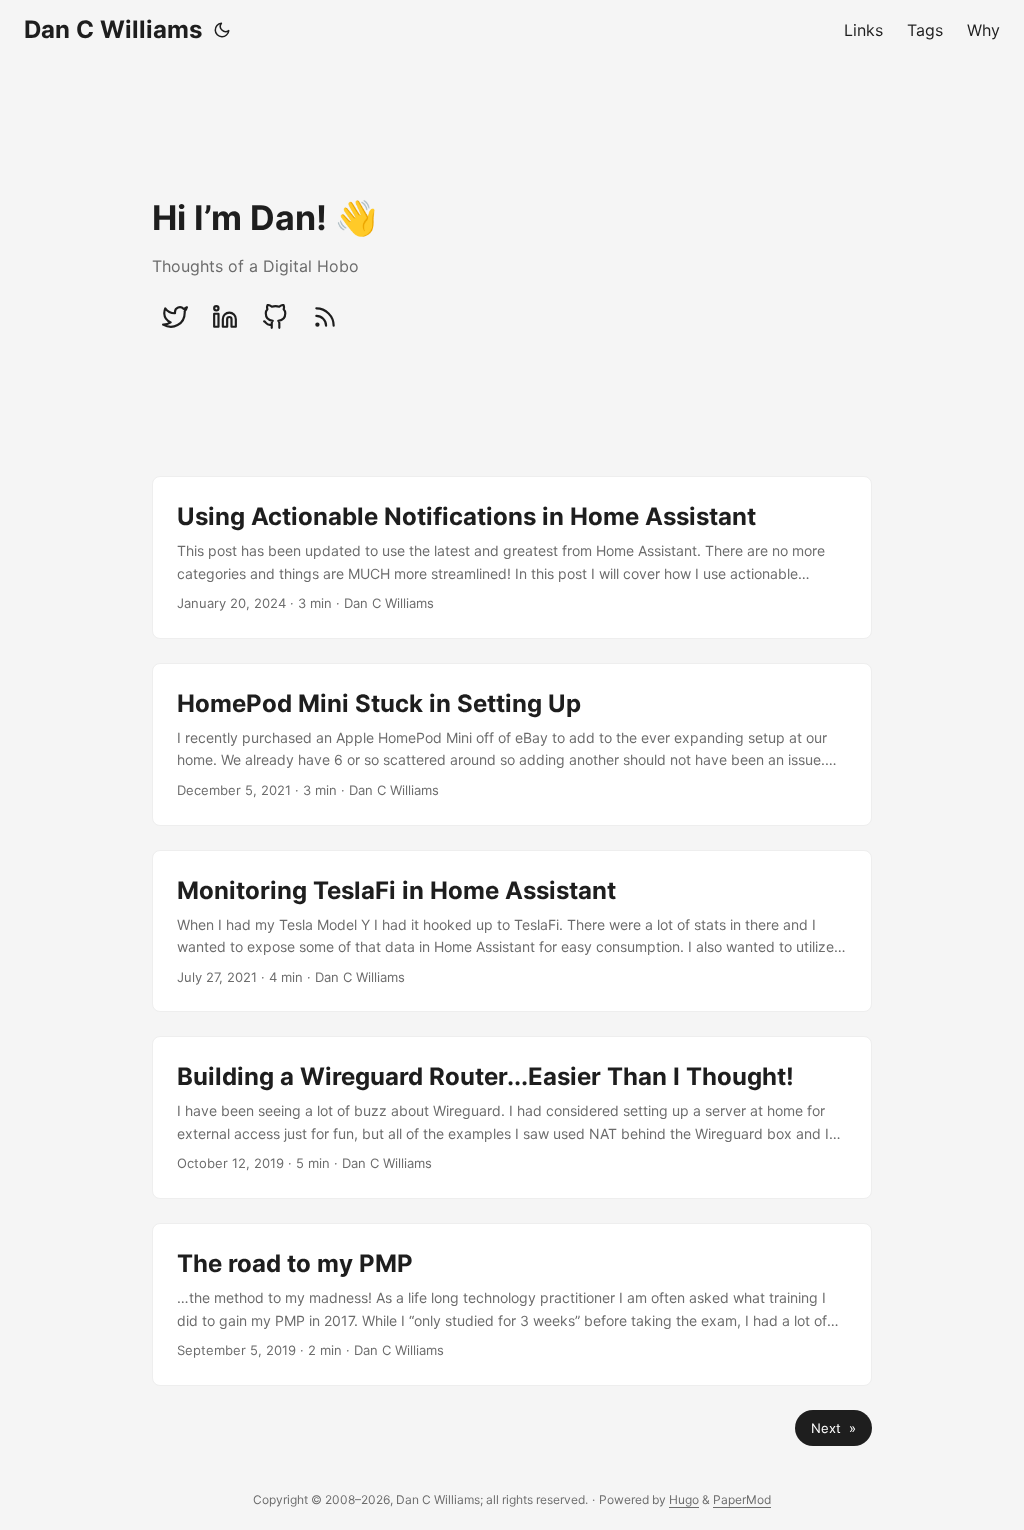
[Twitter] (175, 317)
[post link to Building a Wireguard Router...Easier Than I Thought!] (512, 1117)
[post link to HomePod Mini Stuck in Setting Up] (512, 744)
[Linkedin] (225, 317)
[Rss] (325, 317)
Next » (833, 1428)
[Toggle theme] (222, 30)
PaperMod (742, 1499)
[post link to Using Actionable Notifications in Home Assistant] (512, 557)
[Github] (275, 317)
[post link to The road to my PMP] (512, 1304)
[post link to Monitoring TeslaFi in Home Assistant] (512, 931)
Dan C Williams (113, 29)
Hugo (684, 1499)
